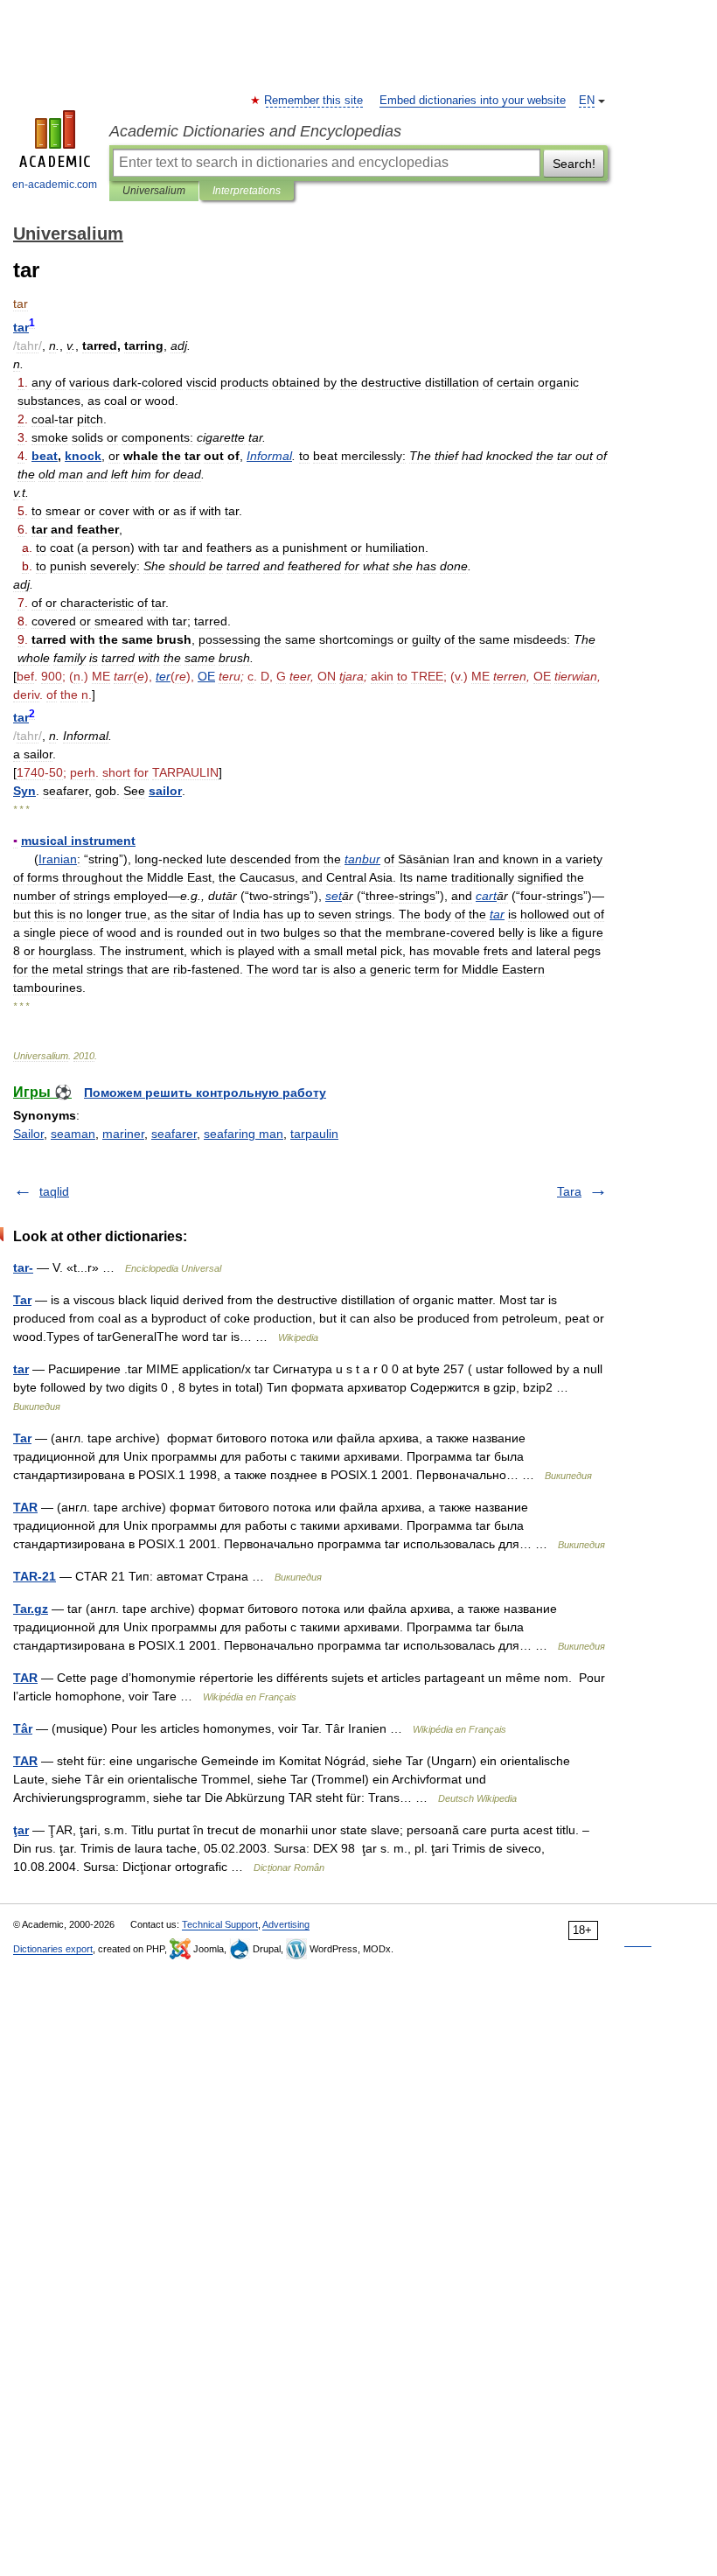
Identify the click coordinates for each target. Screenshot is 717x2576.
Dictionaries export (53, 1949)
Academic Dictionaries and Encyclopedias (255, 131)
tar (21, 1369)
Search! (574, 164)
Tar (22, 1300)
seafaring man (244, 1134)
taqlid (54, 1191)
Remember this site (314, 101)
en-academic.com (55, 185)
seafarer (174, 1134)
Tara (569, 1191)
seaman (73, 1134)
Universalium (154, 191)
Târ (23, 1728)
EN (587, 101)
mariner (123, 1134)
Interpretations (247, 191)
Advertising (286, 1924)
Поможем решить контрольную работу (205, 1093)
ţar (21, 1830)
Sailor (28, 1134)
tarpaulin (314, 1134)
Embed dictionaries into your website (473, 101)
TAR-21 (35, 1576)
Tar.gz (31, 1609)
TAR (25, 1507)
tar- (23, 1267)
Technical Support (220, 1924)
